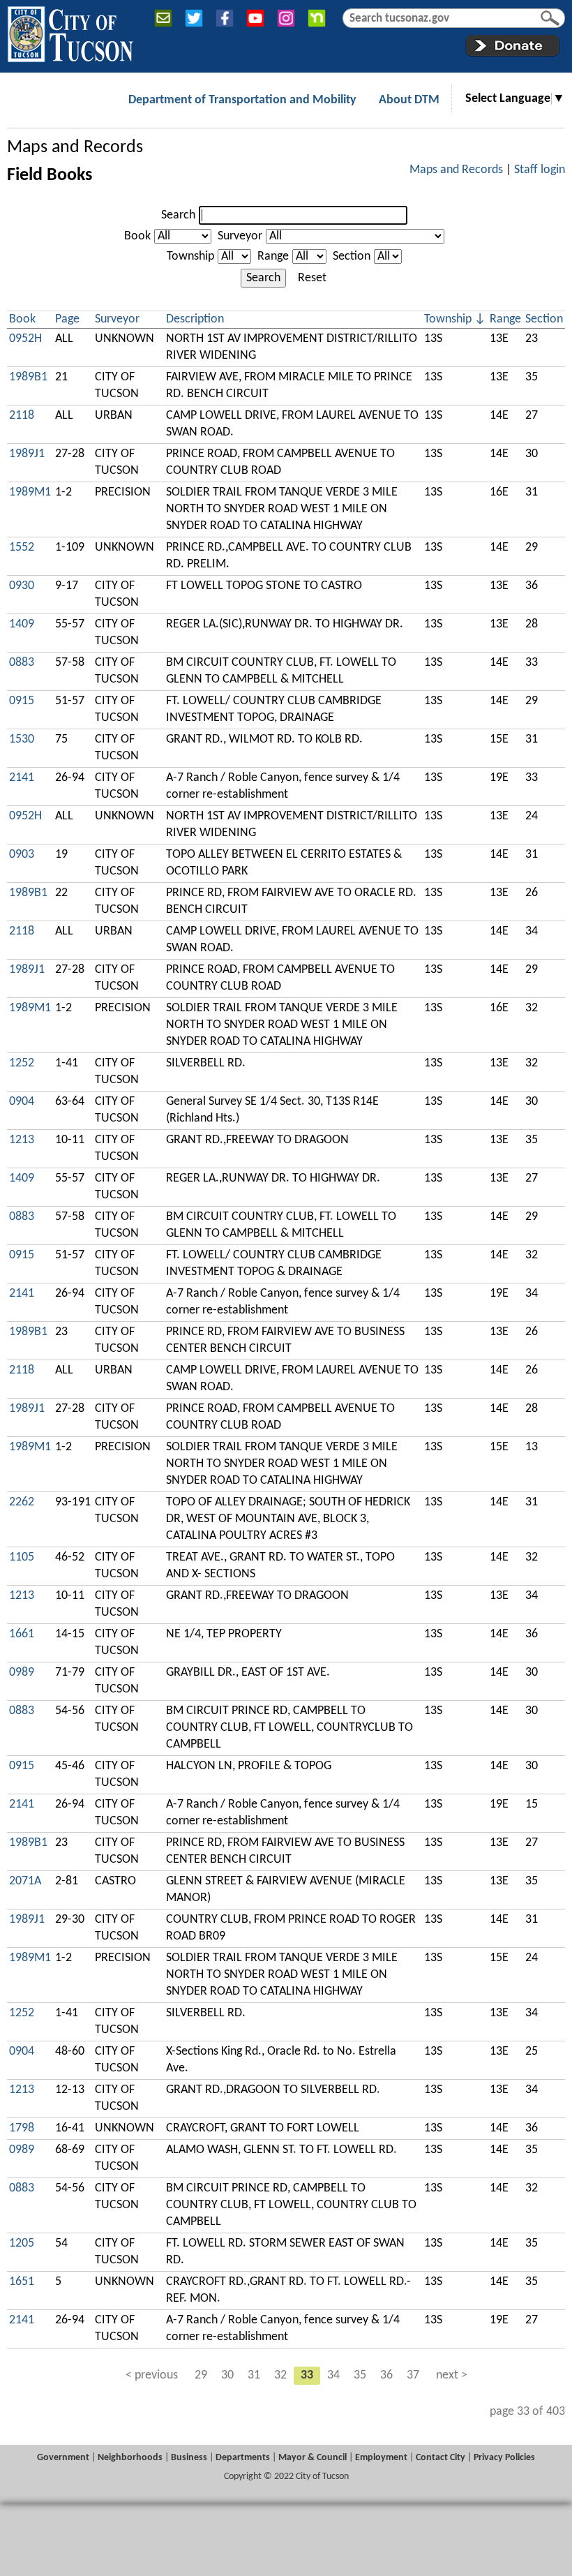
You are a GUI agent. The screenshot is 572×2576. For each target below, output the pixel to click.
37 (413, 2375)
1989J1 (27, 454)
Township (190, 256)
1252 (22, 1063)
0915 (22, 701)
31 (254, 2375)
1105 (22, 1557)
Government (63, 2458)
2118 (22, 416)
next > (452, 2375)
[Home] (70, 31)
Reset (312, 278)
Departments (243, 2458)
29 (201, 2375)
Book (137, 236)
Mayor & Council (313, 2458)
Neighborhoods (130, 2458)
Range (273, 256)
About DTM (409, 100)
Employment (381, 2458)
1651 (22, 2282)
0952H (25, 339)
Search (178, 215)
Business (189, 2458)
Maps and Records (75, 148)
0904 (22, 1102)
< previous (152, 2375)
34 (333, 2375)
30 (227, 2375)
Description (195, 319)
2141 (22, 778)
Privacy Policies (504, 2458)
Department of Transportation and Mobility (242, 100)
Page (67, 319)
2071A (25, 1881)
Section (352, 256)
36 (386, 2375)
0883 (22, 663)
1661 (22, 1634)
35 (360, 2375)
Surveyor (240, 236)
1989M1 (30, 492)
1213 (22, 1140)
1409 (22, 624)
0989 (22, 1673)
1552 (22, 548)
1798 (22, 2128)
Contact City (441, 2458)
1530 (22, 739)
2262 (22, 1502)
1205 (22, 2243)
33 (307, 2375)
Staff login (540, 170)
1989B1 (28, 377)
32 (280, 2375)
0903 (22, 855)
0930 (22, 586)
